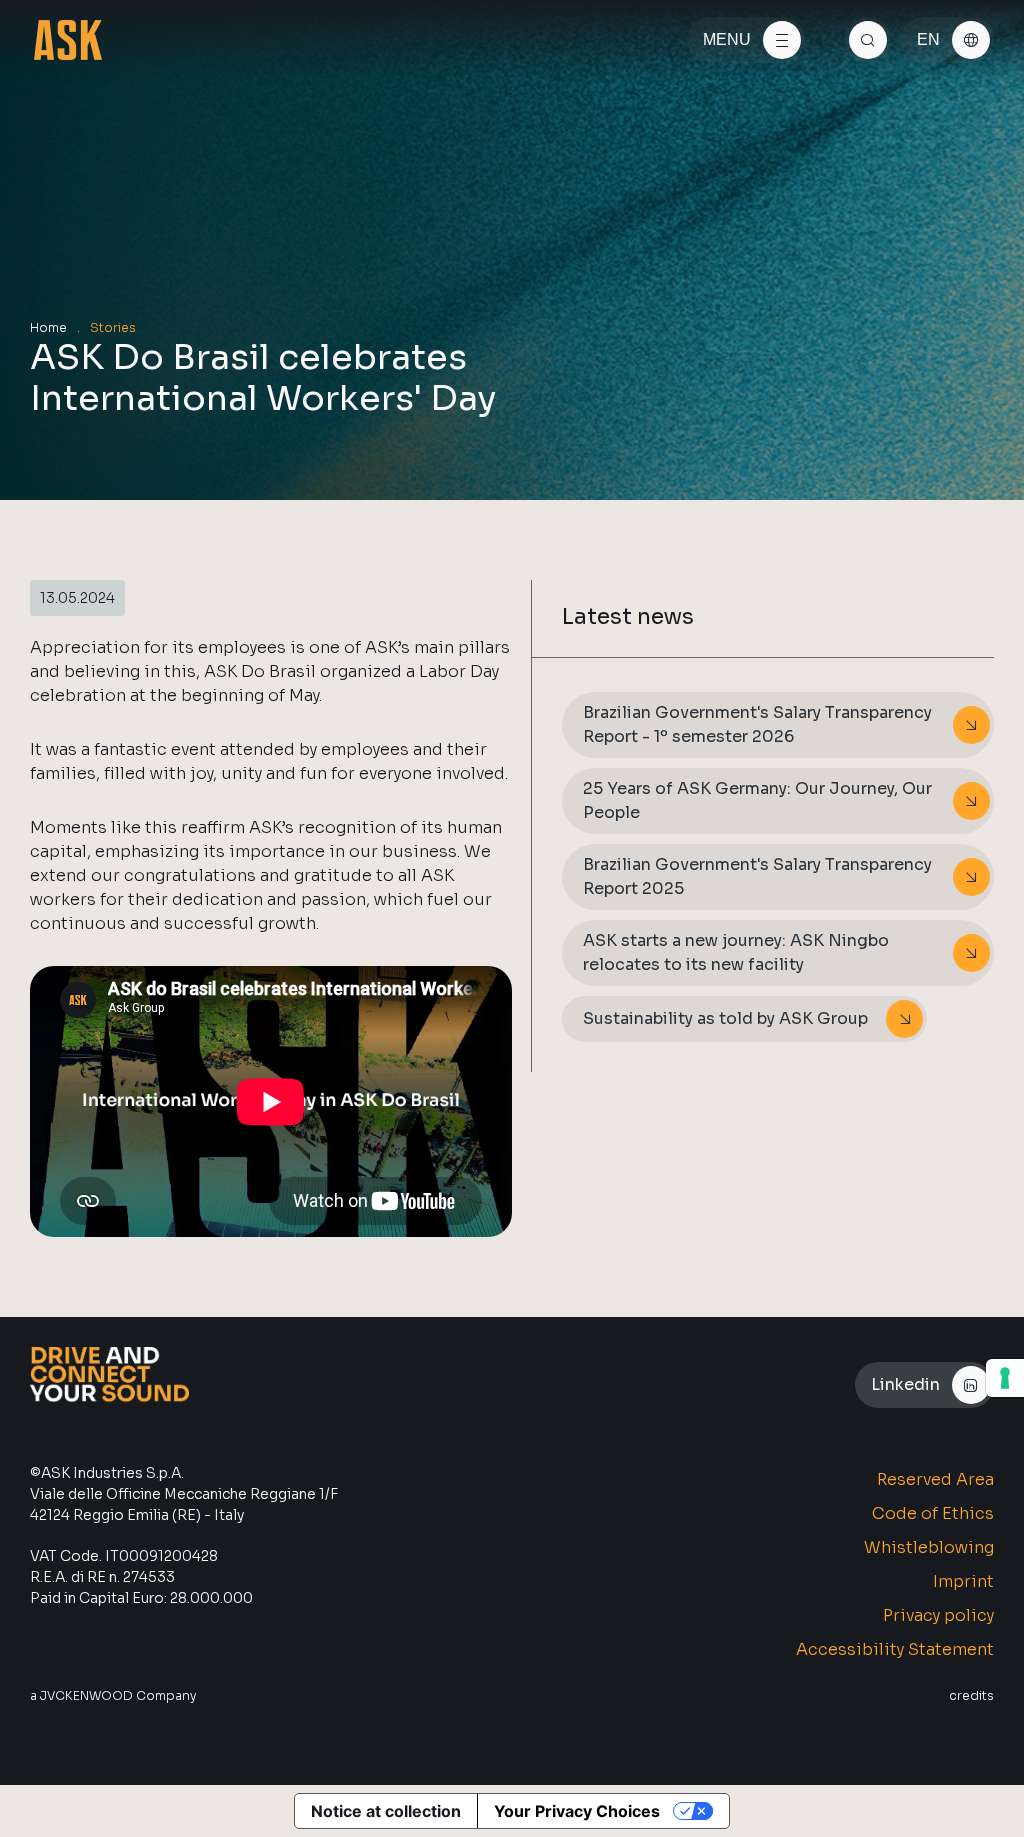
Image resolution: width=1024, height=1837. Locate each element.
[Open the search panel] (868, 40)
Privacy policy (938, 1615)
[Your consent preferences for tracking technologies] (1005, 1378)
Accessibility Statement (895, 1649)
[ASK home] (67, 40)
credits (971, 1695)
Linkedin (905, 1384)
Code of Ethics (933, 1513)
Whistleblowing (929, 1547)
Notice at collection (386, 1811)
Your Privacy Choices (577, 1811)
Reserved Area (935, 1479)
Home (48, 327)
